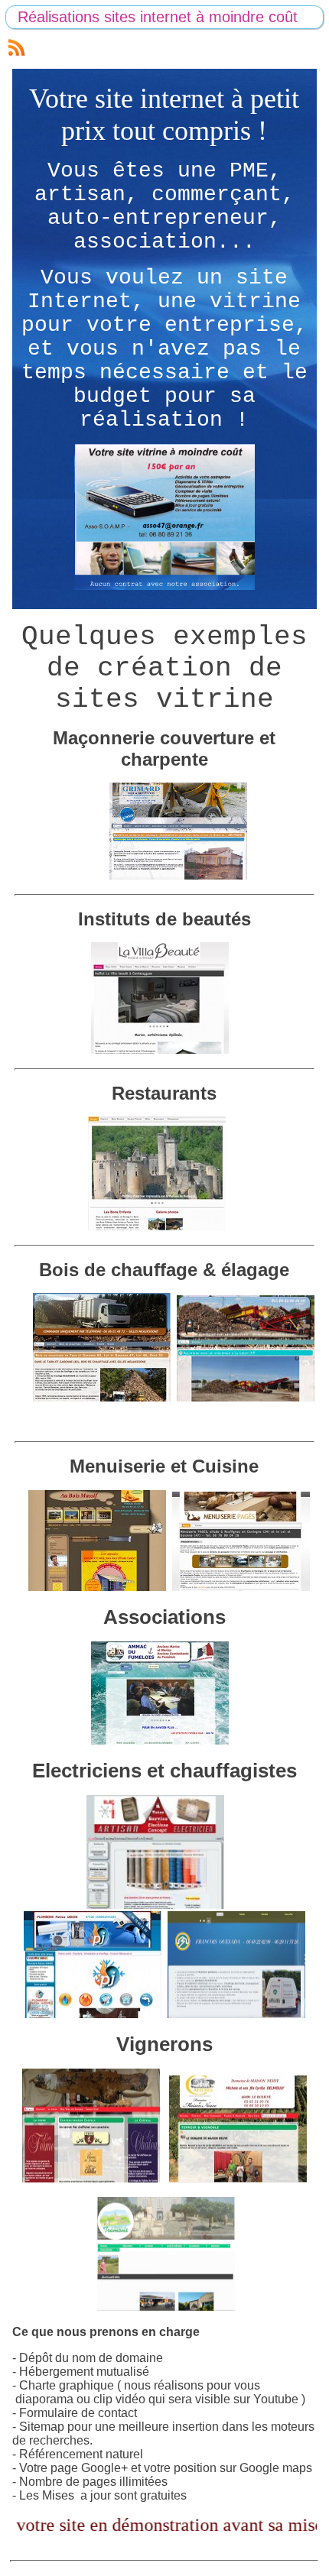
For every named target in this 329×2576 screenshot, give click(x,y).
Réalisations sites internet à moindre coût (158, 17)
